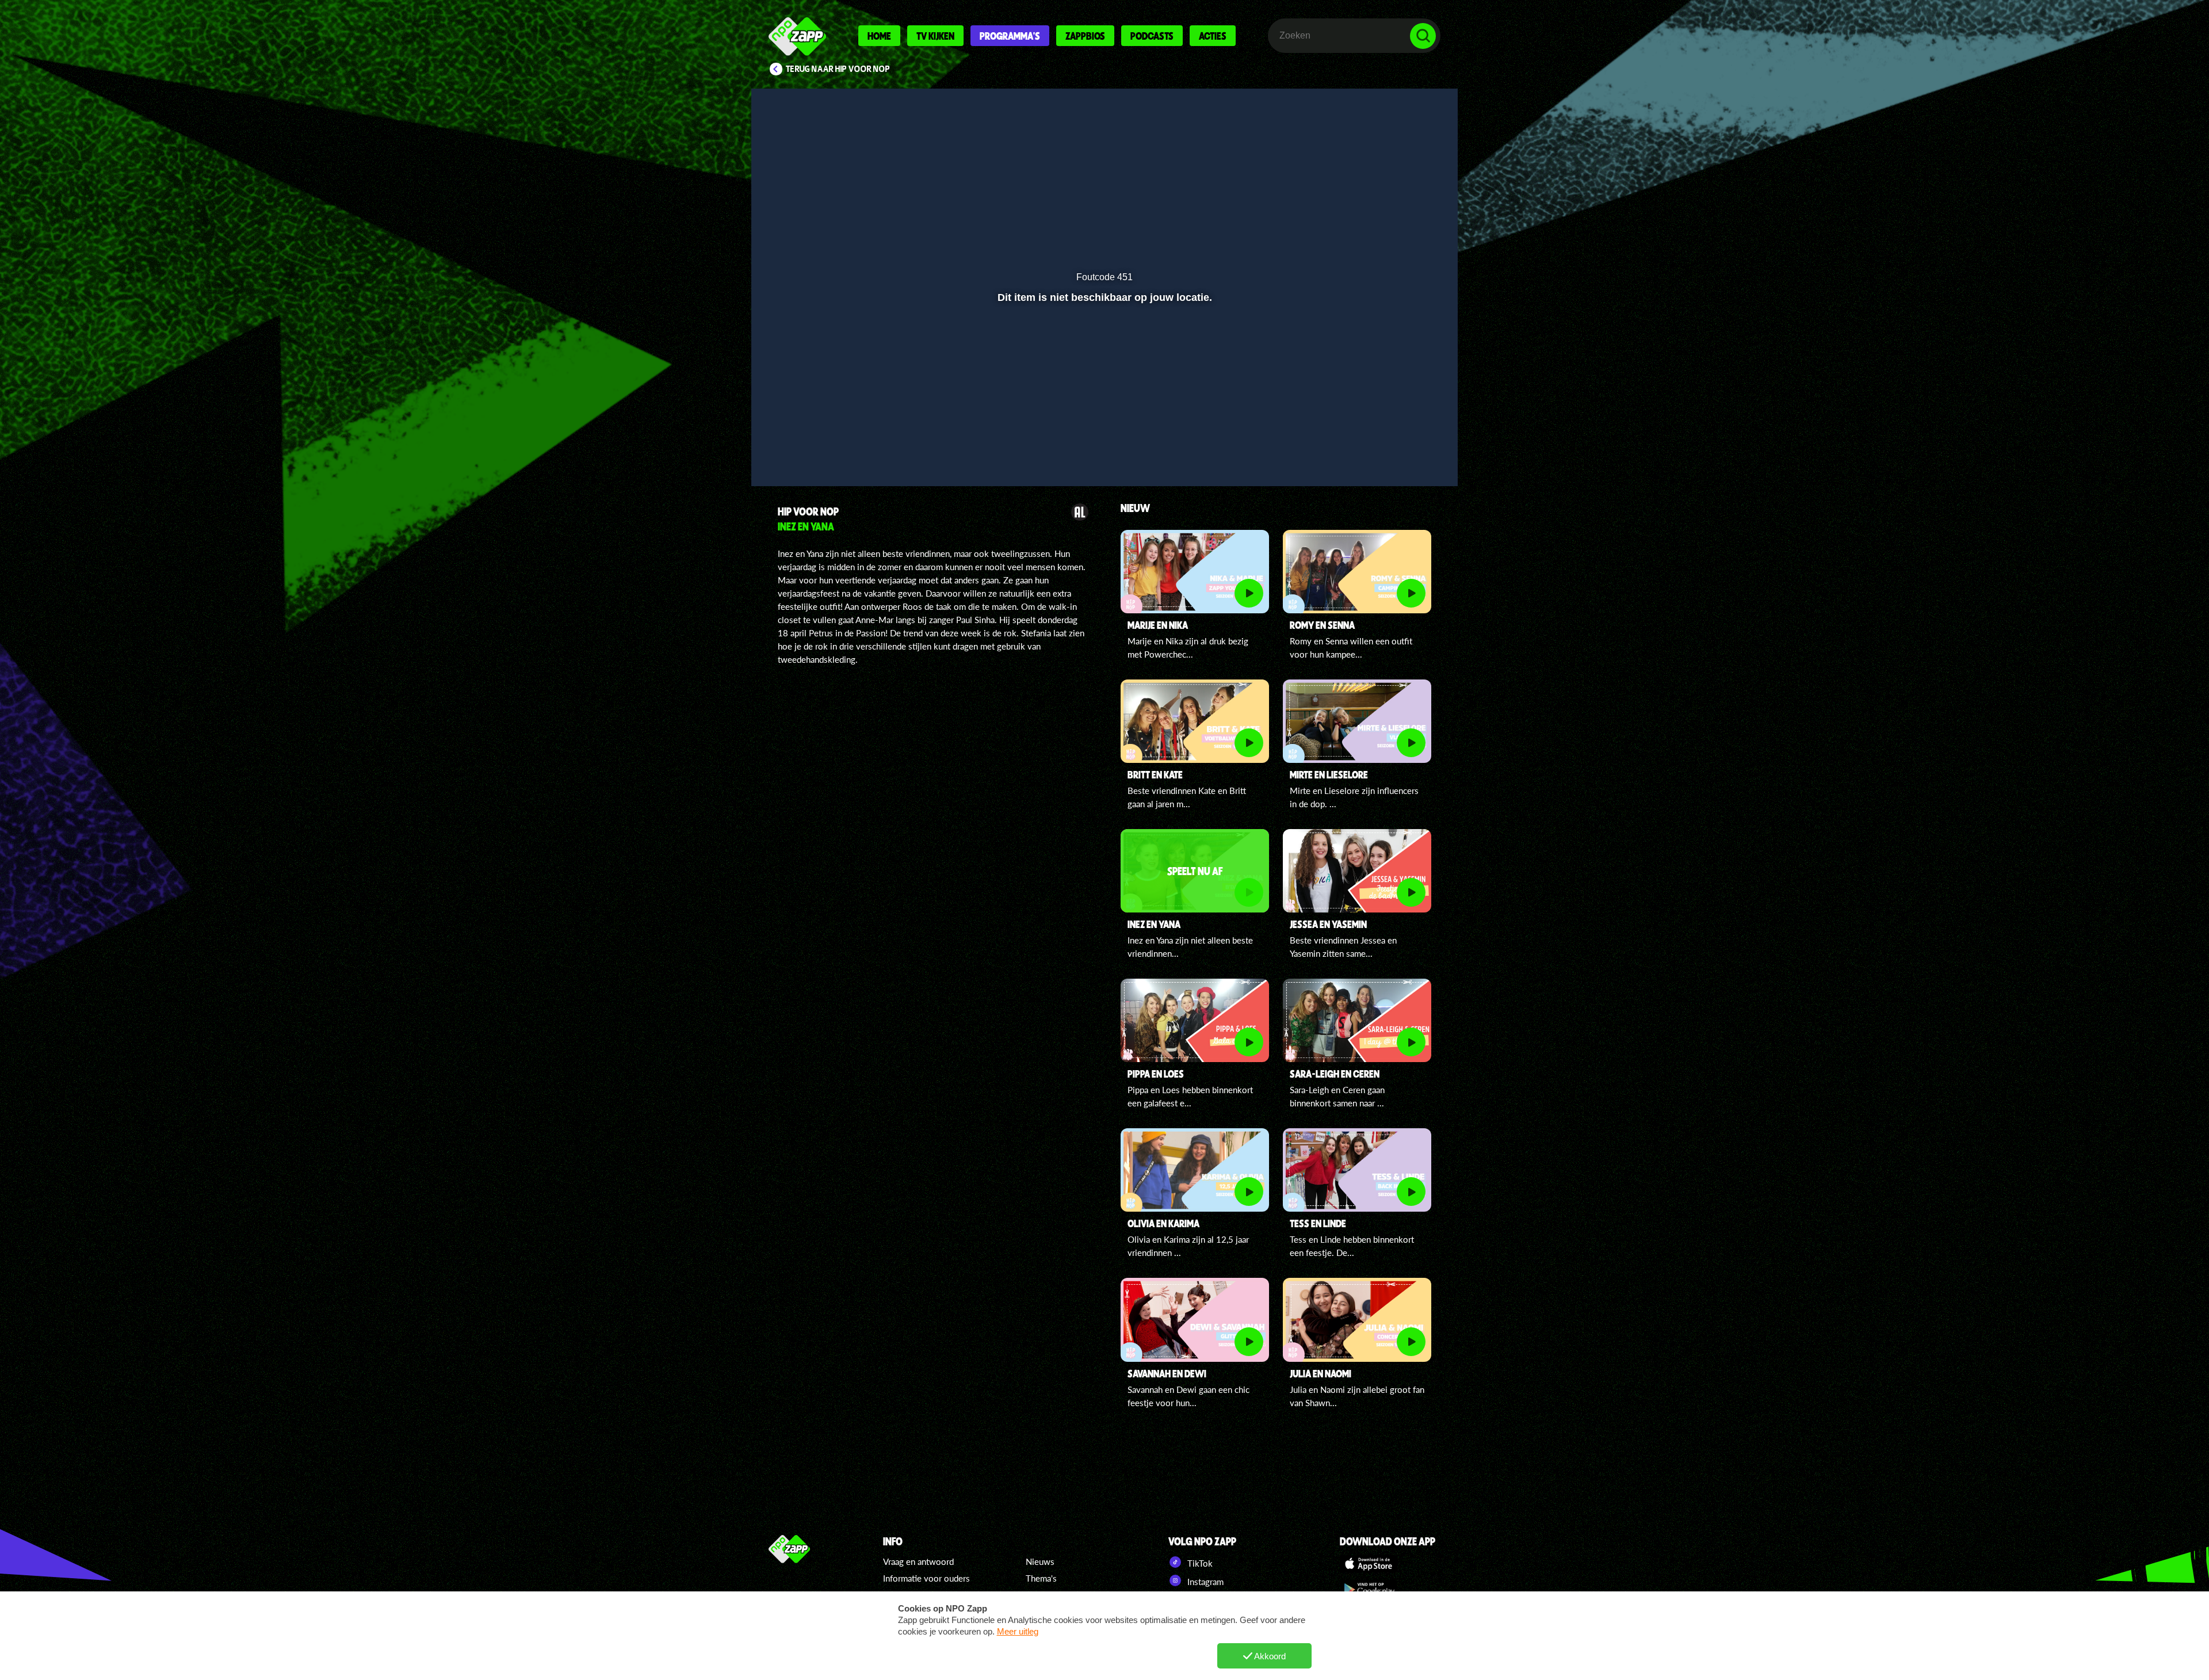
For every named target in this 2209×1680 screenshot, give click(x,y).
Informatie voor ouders (926, 1578)
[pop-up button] (1387, 447)
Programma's (1010, 36)
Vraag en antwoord (918, 1561)
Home (879, 36)
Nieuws (1040, 1561)
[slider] (1103, 423)
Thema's (1041, 1578)
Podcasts (1152, 36)
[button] (798, 447)
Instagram (1204, 1582)
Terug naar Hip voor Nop (838, 69)
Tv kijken (935, 36)
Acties (1213, 36)
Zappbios (1085, 36)
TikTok (1199, 1563)
